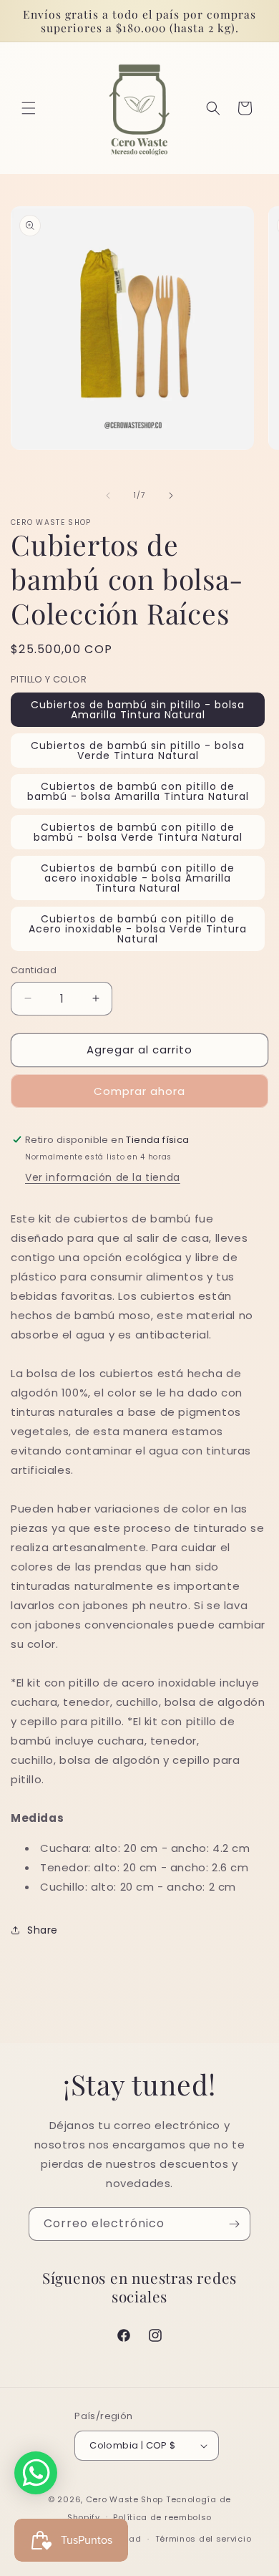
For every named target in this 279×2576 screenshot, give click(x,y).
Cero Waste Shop (125, 2499)
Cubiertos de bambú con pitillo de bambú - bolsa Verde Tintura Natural (138, 832)
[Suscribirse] (234, 2224)
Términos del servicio (204, 2539)
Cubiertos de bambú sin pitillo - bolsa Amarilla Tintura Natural (138, 710)
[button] (29, 108)
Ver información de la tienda (103, 1177)
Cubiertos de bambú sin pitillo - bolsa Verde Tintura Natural (138, 751)
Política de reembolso (162, 2517)
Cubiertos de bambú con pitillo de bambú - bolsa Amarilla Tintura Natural (138, 791)
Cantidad (34, 970)
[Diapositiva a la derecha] (171, 496)
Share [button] (43, 1930)
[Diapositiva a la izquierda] (108, 496)
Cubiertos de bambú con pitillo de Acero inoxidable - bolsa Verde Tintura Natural (138, 929)
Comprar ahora (139, 1091)
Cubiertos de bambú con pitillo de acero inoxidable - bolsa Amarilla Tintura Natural (138, 878)
